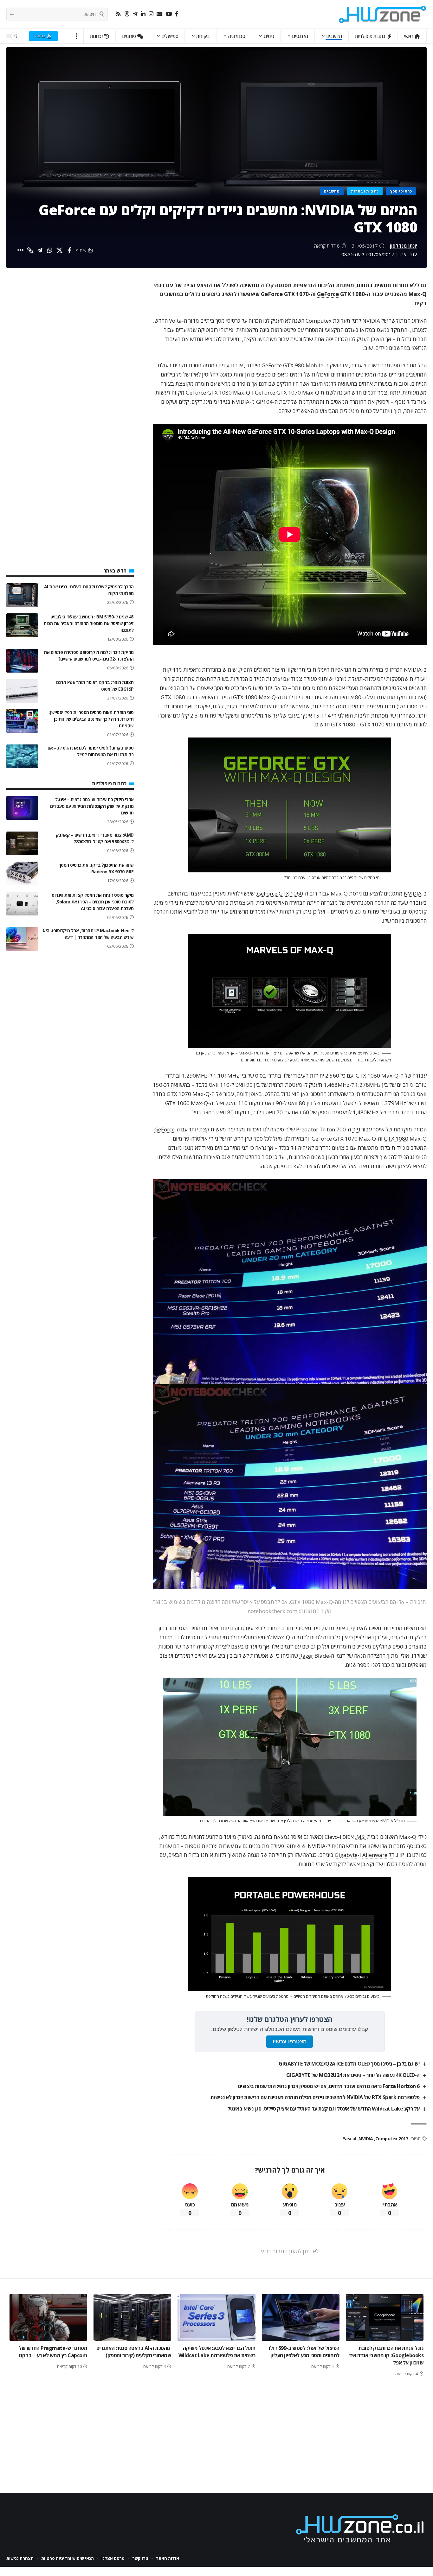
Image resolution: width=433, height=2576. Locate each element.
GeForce (328, 294)
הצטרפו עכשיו (290, 2042)
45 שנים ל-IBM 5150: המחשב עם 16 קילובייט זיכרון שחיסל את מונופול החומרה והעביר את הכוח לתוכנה (89, 623)
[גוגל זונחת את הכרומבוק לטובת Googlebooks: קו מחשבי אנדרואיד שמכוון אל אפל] (385, 2317)
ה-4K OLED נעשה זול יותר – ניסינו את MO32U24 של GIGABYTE (353, 2075)
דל (391, 1855)
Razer (306, 1656)
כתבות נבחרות (365, 191)
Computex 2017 (392, 2139)
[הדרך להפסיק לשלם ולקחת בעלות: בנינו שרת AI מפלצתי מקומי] (22, 595)
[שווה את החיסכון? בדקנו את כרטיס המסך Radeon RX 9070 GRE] (22, 873)
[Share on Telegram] (40, 250)
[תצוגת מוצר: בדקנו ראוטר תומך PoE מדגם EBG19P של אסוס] (22, 691)
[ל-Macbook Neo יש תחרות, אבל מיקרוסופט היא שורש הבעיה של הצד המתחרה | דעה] (22, 939)
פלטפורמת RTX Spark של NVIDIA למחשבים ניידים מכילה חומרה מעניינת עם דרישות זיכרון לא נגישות (315, 2097)
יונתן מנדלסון (404, 246)
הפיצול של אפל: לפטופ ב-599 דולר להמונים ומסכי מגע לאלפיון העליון (304, 2352)
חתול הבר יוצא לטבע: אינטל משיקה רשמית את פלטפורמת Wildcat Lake (217, 2352)
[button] (77, 36)
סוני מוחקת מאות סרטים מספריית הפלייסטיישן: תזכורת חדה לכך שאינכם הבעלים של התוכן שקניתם (91, 719)
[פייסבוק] (177, 14)
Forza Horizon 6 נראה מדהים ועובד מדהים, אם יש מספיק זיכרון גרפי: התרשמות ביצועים (329, 2086)
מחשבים (332, 191)
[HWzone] (383, 14)
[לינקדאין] (143, 14)
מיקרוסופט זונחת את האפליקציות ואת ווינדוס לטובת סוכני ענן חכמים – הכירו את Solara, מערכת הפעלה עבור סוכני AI (93, 902)
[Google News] (160, 14)
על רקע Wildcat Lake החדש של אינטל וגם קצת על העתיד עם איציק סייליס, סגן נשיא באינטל (323, 2109)
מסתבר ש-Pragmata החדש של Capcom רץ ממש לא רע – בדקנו (53, 2352)
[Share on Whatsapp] (50, 250)
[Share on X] (60, 250)
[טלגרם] (135, 14)
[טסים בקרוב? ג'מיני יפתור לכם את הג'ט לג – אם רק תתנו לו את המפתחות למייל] (22, 756)
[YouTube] (169, 14)
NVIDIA (413, 893)
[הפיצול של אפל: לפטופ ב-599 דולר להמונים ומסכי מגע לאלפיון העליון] (301, 2317)
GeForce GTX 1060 (280, 893)
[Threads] (127, 14)
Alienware (375, 1855)
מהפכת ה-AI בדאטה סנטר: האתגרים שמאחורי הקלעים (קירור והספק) (134, 2352)
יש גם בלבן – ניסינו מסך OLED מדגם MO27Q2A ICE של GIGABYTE (349, 2064)
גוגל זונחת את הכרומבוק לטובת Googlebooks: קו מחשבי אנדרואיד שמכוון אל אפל (386, 2355)
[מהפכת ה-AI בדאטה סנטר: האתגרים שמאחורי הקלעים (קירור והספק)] (132, 2317)
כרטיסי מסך (401, 191)
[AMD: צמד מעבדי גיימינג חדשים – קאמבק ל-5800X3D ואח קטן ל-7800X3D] (22, 843)
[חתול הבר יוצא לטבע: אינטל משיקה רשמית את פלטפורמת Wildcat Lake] (216, 2317)
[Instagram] (151, 14)
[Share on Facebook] (69, 250)
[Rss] (118, 14)
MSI (361, 1837)
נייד (356, 1129)
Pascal (349, 2139)
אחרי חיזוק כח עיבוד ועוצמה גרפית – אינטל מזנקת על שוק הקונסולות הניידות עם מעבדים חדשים (92, 806)
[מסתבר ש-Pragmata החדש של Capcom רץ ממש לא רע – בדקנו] (48, 2317)
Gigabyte (346, 1855)
